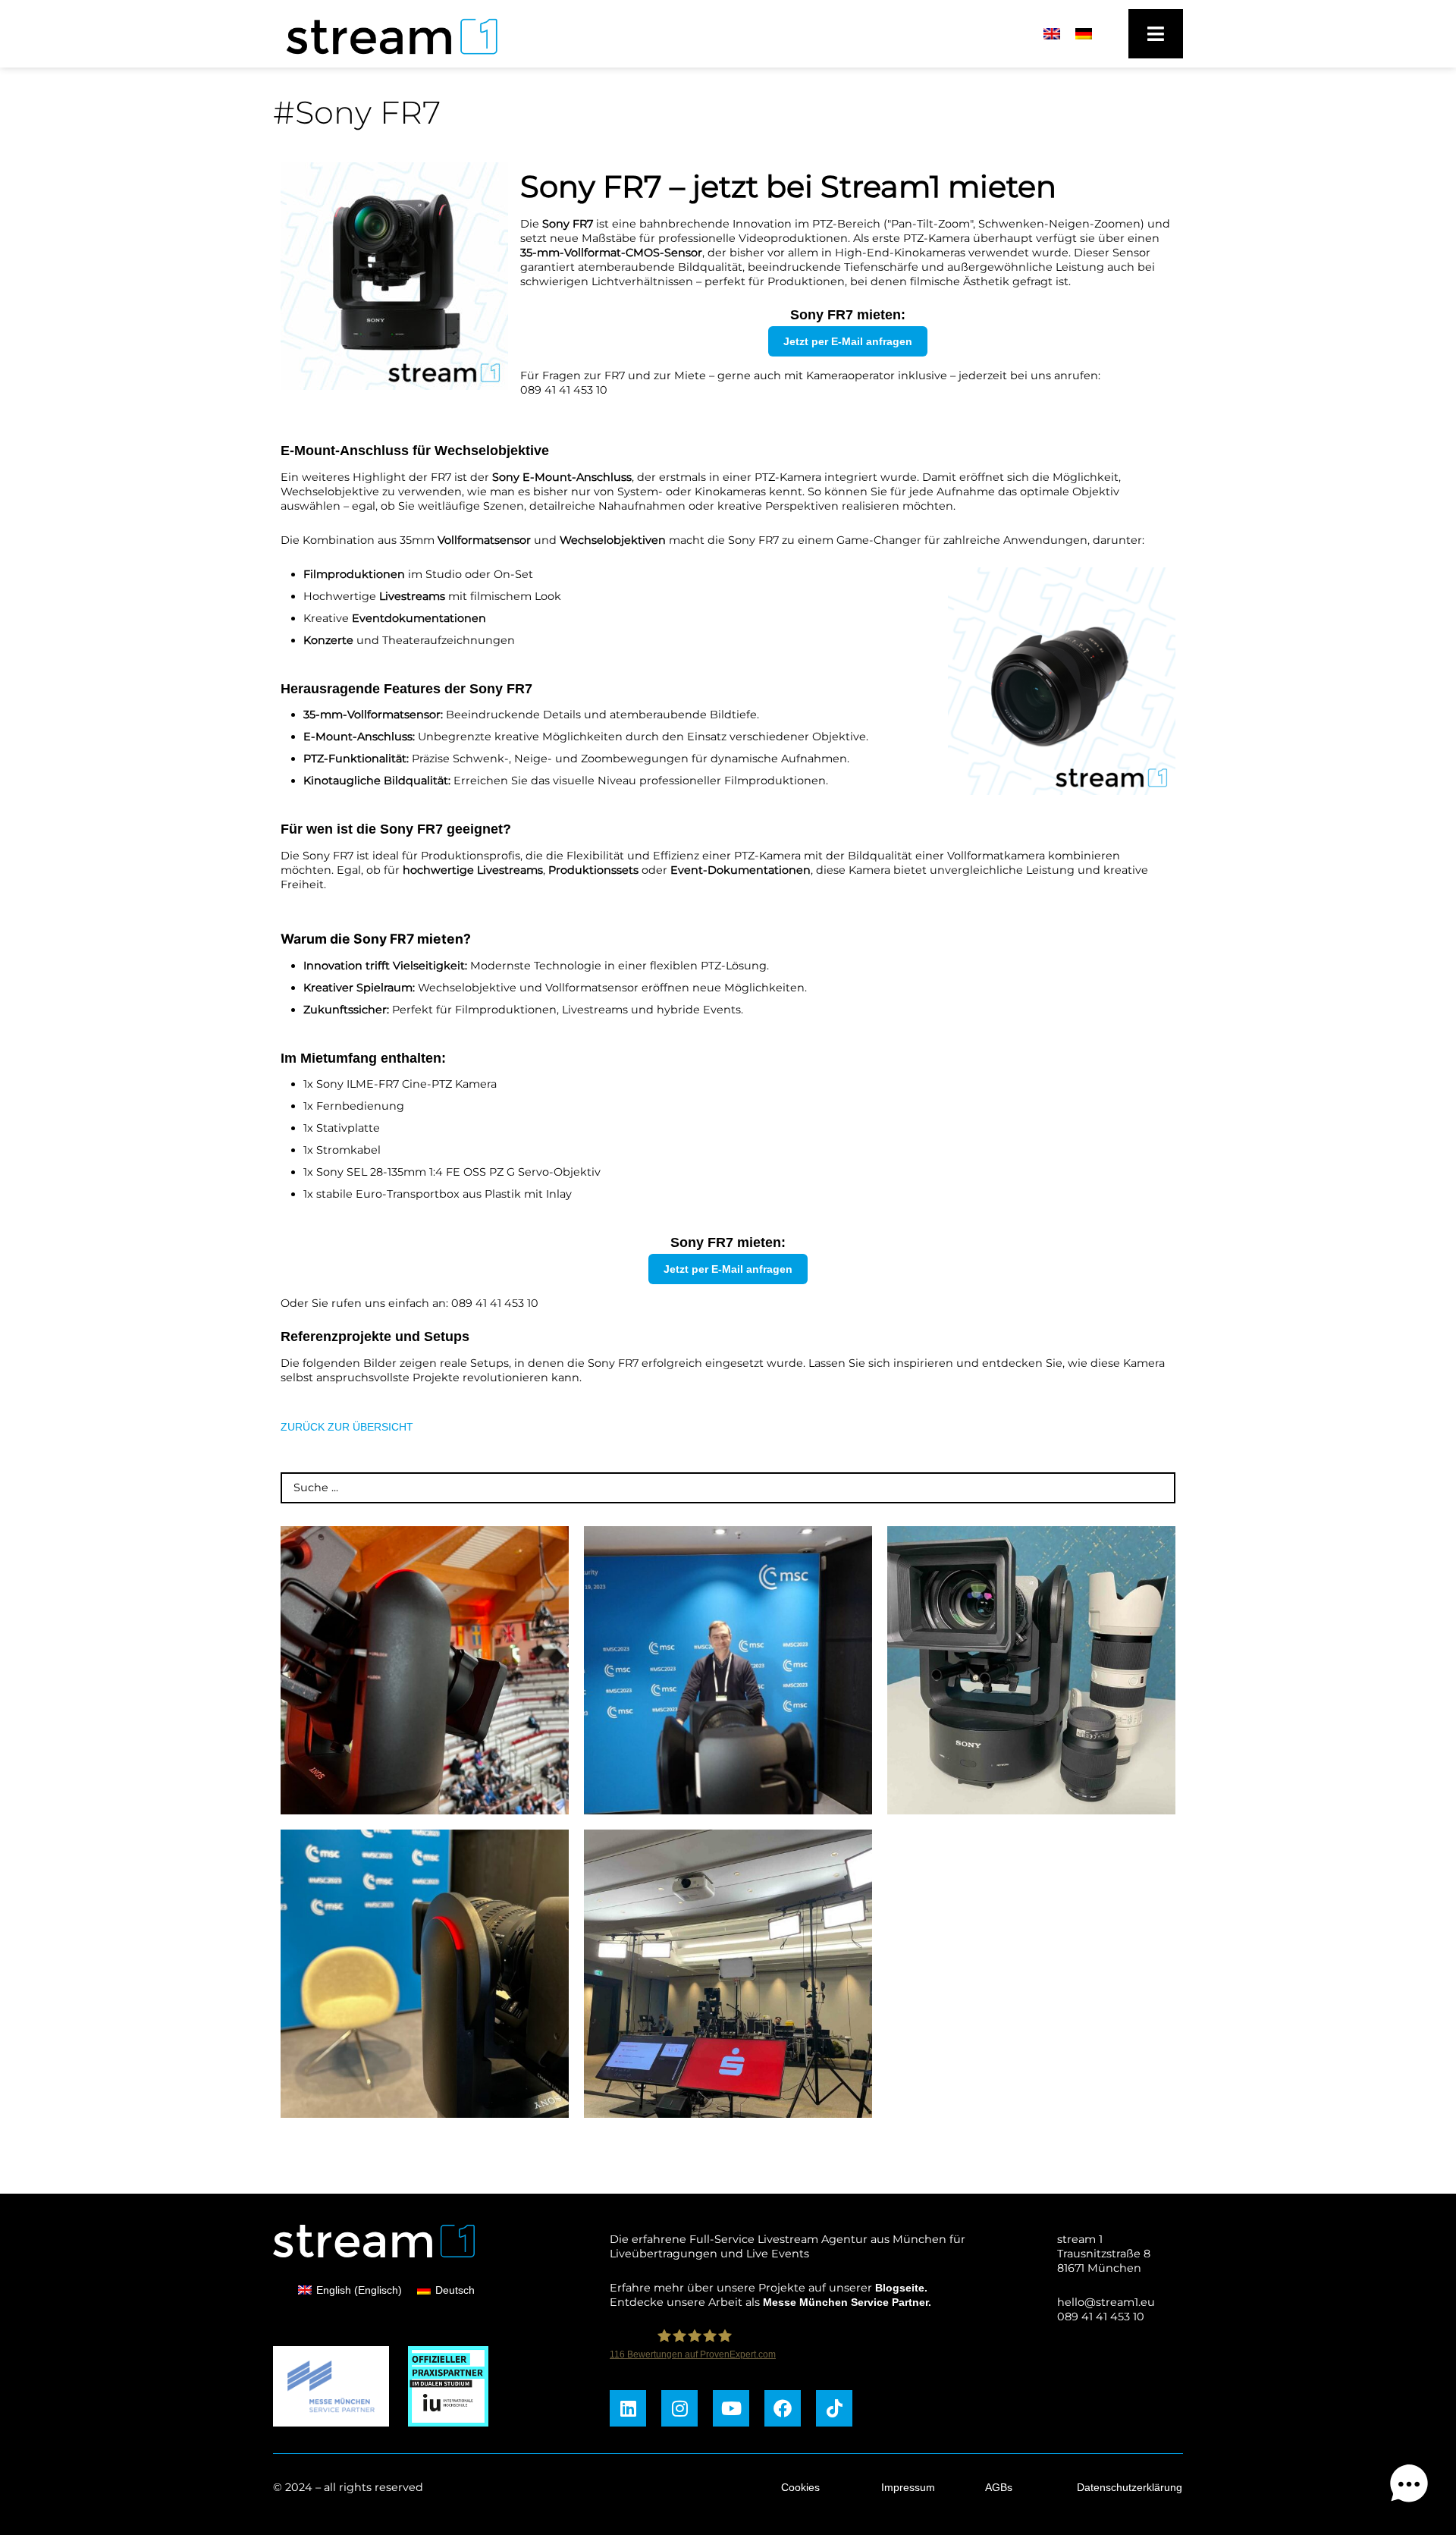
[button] (1409, 2486)
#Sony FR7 (357, 113)
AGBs (999, 2487)
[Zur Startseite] (385, 58)
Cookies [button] (800, 2487)
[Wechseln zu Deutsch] (1084, 34)
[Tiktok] (834, 2408)
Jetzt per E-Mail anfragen (848, 341)
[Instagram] (679, 2408)
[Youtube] (731, 2408)
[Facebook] (783, 2408)
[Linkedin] (628, 2408)
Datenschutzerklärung (1130, 2487)
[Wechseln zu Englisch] (1052, 34)
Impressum (908, 2487)
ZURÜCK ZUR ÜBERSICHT (347, 1427)
